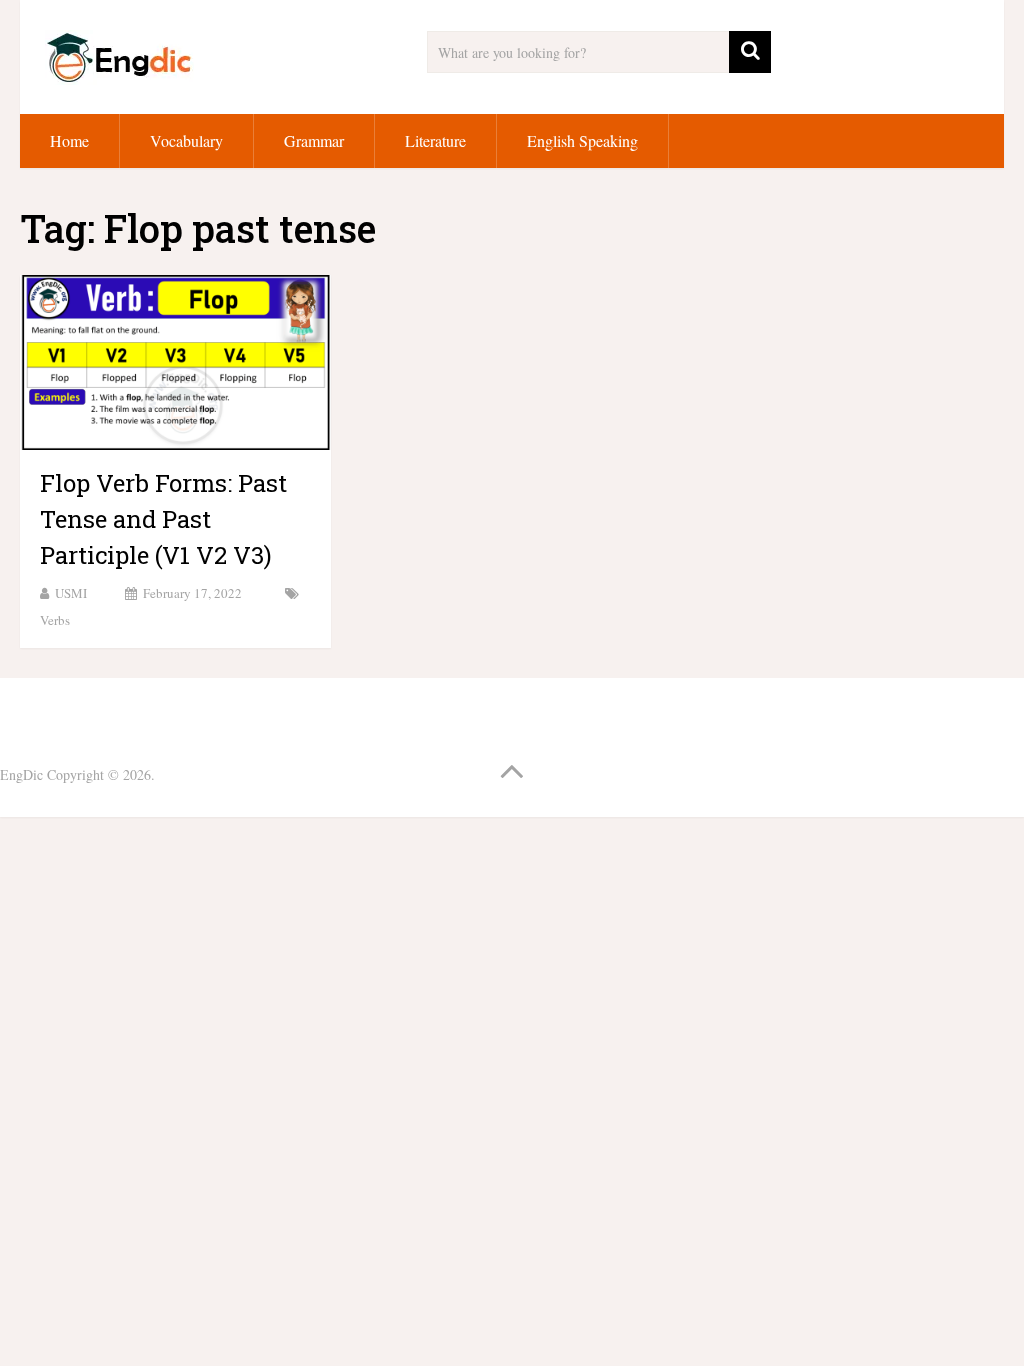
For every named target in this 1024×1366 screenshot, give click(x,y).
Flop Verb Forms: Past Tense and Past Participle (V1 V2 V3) (163, 519)
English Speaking (582, 140)
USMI (71, 593)
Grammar (314, 140)
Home (69, 140)
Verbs (55, 620)
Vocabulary (186, 140)
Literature (435, 140)
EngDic (21, 774)
